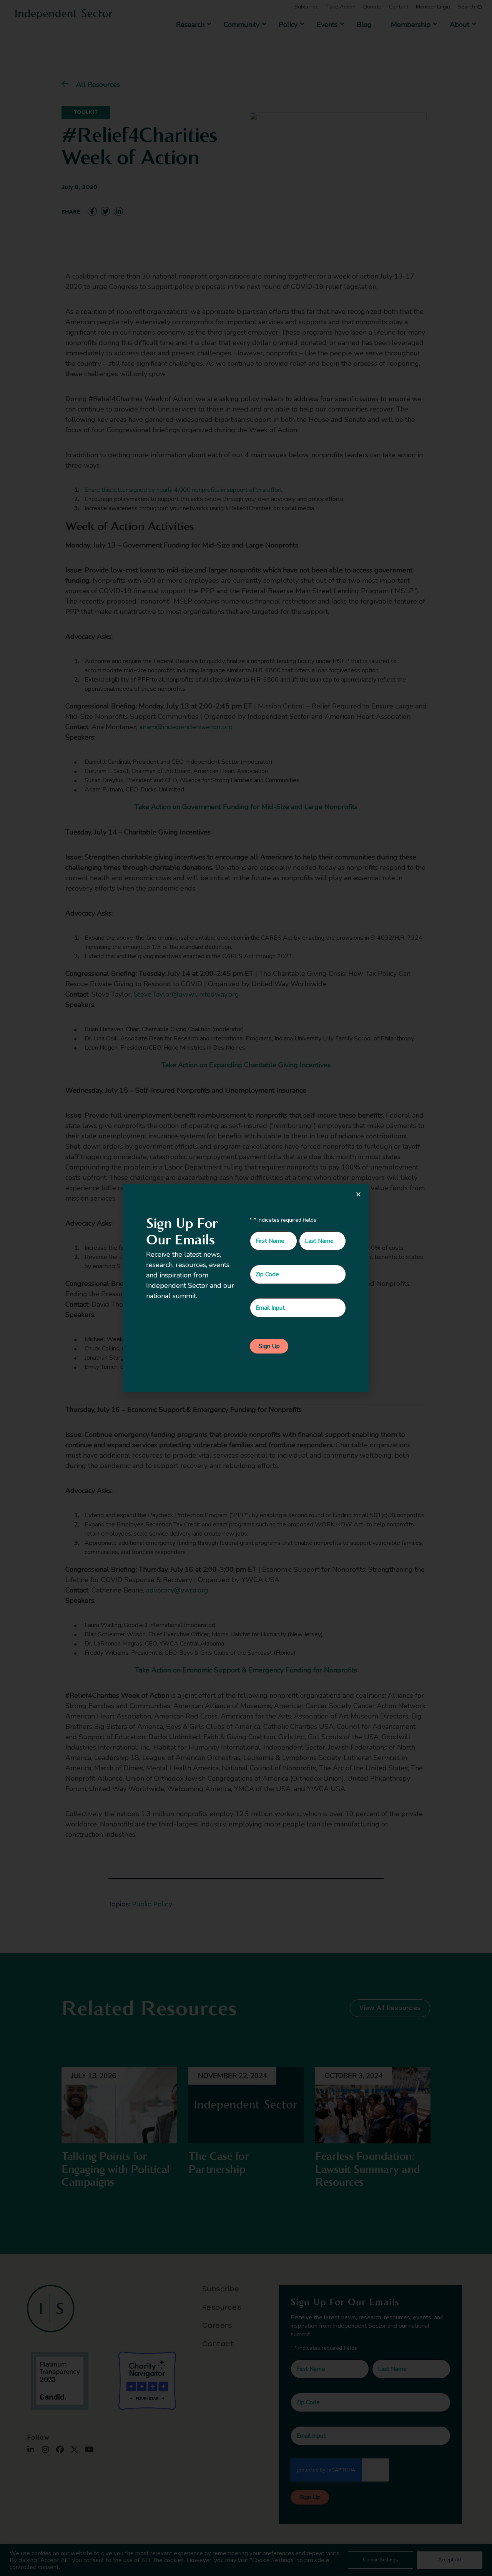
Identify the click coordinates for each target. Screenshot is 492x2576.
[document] (246, 1288)
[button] (358, 1194)
